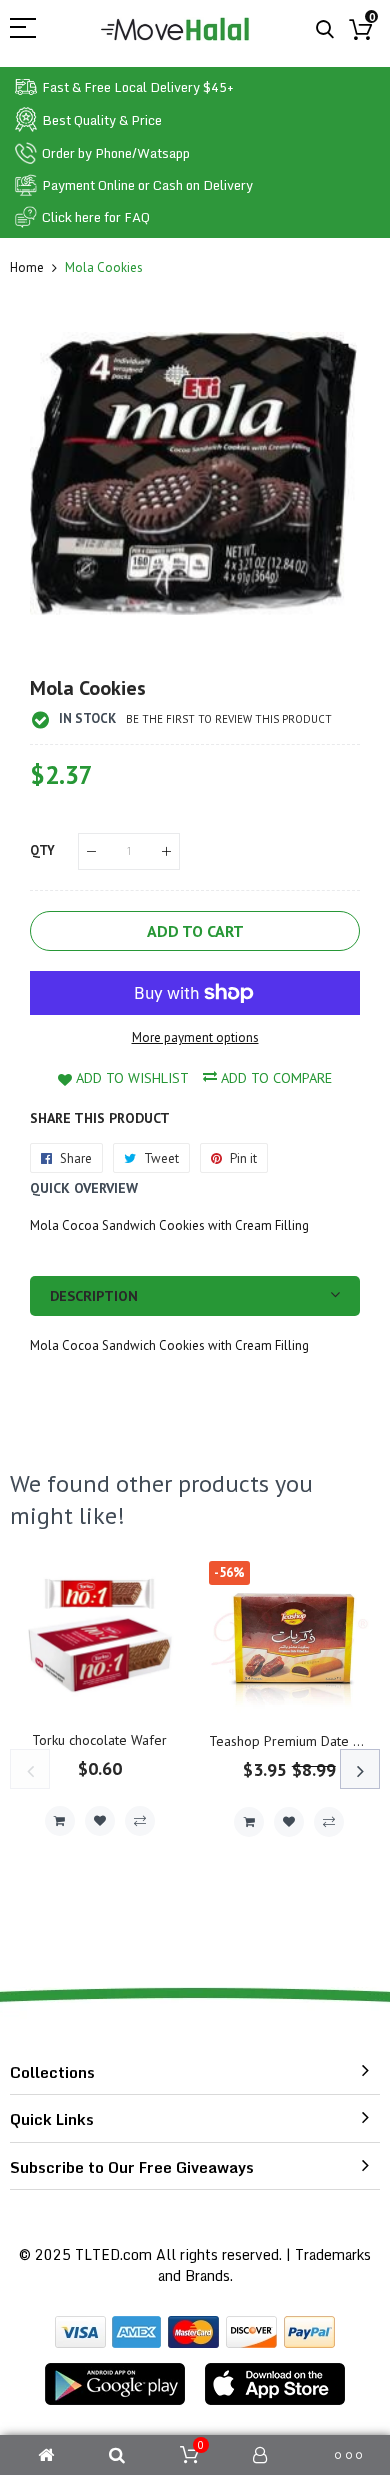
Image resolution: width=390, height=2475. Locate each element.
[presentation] (30, 1769)
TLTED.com (113, 2254)
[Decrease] (91, 851)
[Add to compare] (140, 1821)
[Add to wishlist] (100, 1821)
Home (27, 267)
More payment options (195, 1037)
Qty (42, 850)
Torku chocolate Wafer (99, 1740)
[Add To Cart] (60, 1821)
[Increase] (166, 851)
